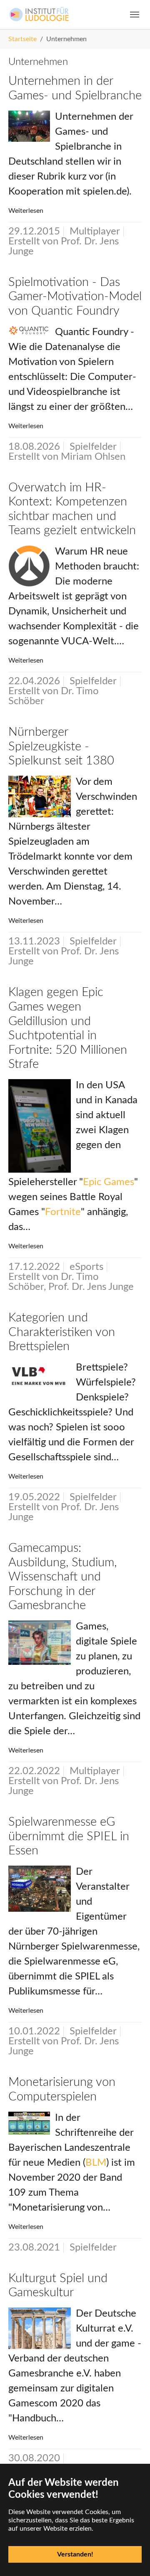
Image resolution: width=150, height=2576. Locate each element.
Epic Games (109, 1182)
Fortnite (63, 1212)
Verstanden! (75, 2554)
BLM (96, 2163)
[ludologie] (39, 14)
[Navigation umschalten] (135, 15)
